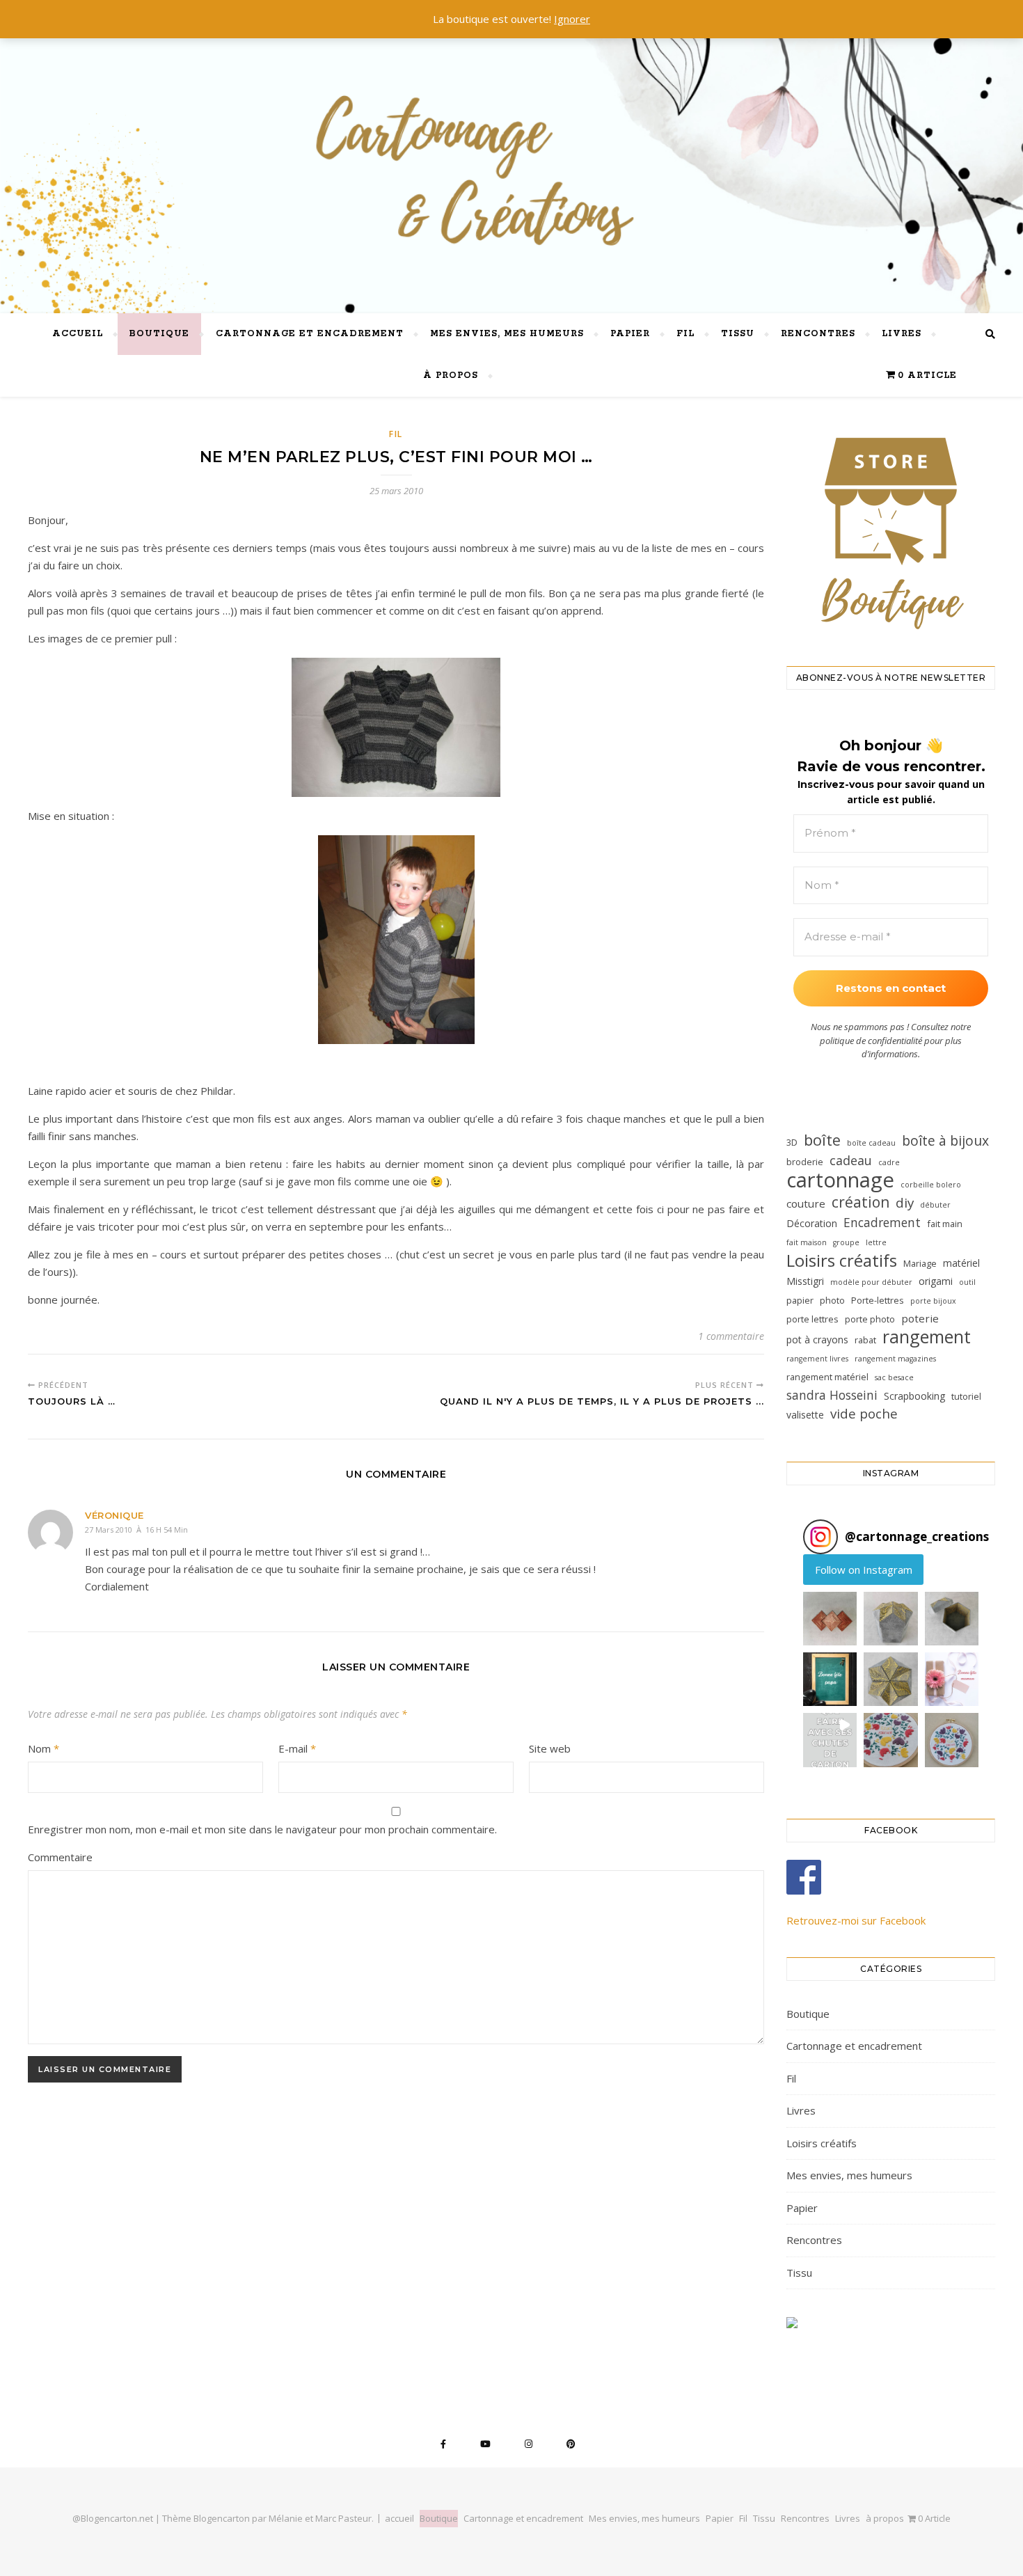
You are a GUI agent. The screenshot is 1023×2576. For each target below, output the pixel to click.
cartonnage (840, 1180)
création (861, 1202)
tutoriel (966, 1396)
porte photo (870, 1319)
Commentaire (60, 1857)
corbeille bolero (931, 1185)
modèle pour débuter (871, 1282)
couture (806, 1203)
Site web (550, 1748)
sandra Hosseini (832, 1395)
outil (967, 1282)
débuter (935, 1205)
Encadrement (882, 1222)
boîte (822, 1140)
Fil (685, 334)
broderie (805, 1162)
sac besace (894, 1377)
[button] (830, 1619)
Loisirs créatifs (842, 1260)
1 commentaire (731, 1336)
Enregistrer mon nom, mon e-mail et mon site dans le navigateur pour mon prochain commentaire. (262, 1829)
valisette (805, 1415)
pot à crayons (817, 1340)
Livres (902, 334)
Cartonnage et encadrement (310, 334)
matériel (961, 1263)
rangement (927, 1337)
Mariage (920, 1263)
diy (905, 1203)
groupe (846, 1242)
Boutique (159, 334)
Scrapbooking (914, 1396)
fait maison (807, 1242)
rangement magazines (895, 1359)
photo (832, 1300)
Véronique (114, 1515)
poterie (920, 1318)
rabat (865, 1340)
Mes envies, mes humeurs (507, 334)
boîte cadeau (871, 1143)
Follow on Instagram (864, 1570)
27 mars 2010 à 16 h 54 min (136, 1530)
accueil (78, 334)
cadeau (851, 1160)
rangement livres (817, 1359)
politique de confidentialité (871, 1041)
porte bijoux (933, 1301)
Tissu (738, 334)
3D (792, 1142)
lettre (876, 1242)
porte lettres (812, 1319)
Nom (43, 1748)
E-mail (297, 1748)
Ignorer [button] (572, 19)
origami (936, 1281)
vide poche (864, 1414)
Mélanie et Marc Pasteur (320, 2518)
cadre (889, 1162)
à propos (451, 376)
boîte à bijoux (945, 1140)
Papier (630, 334)
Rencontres (818, 334)
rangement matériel (827, 1377)
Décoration (812, 1223)
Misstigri (805, 1281)
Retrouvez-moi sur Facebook (856, 1920)
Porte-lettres (878, 1300)
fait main (945, 1224)
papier (800, 1300)
